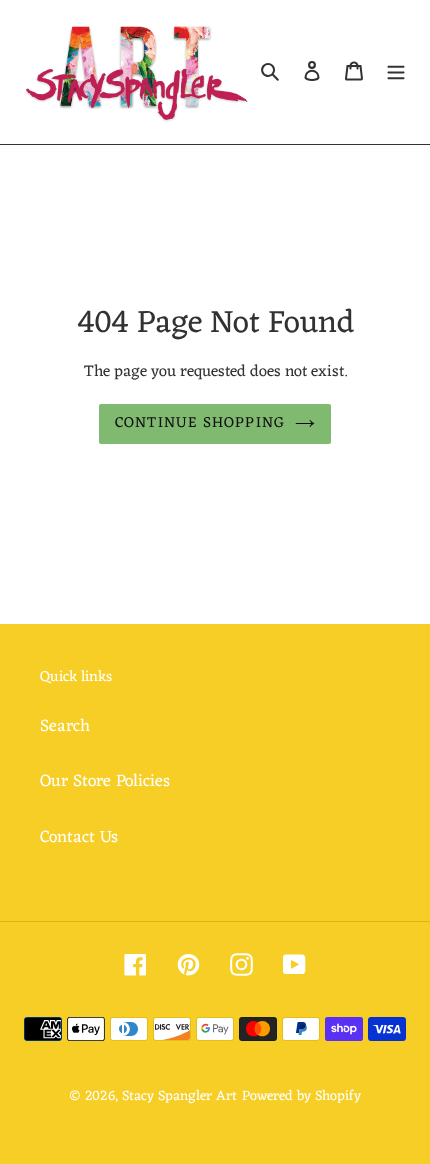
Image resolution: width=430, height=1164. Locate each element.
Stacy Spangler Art (179, 1096)
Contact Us (79, 838)
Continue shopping (200, 423)
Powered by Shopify (301, 1096)
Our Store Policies (105, 782)
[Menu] (396, 72)
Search (65, 727)
